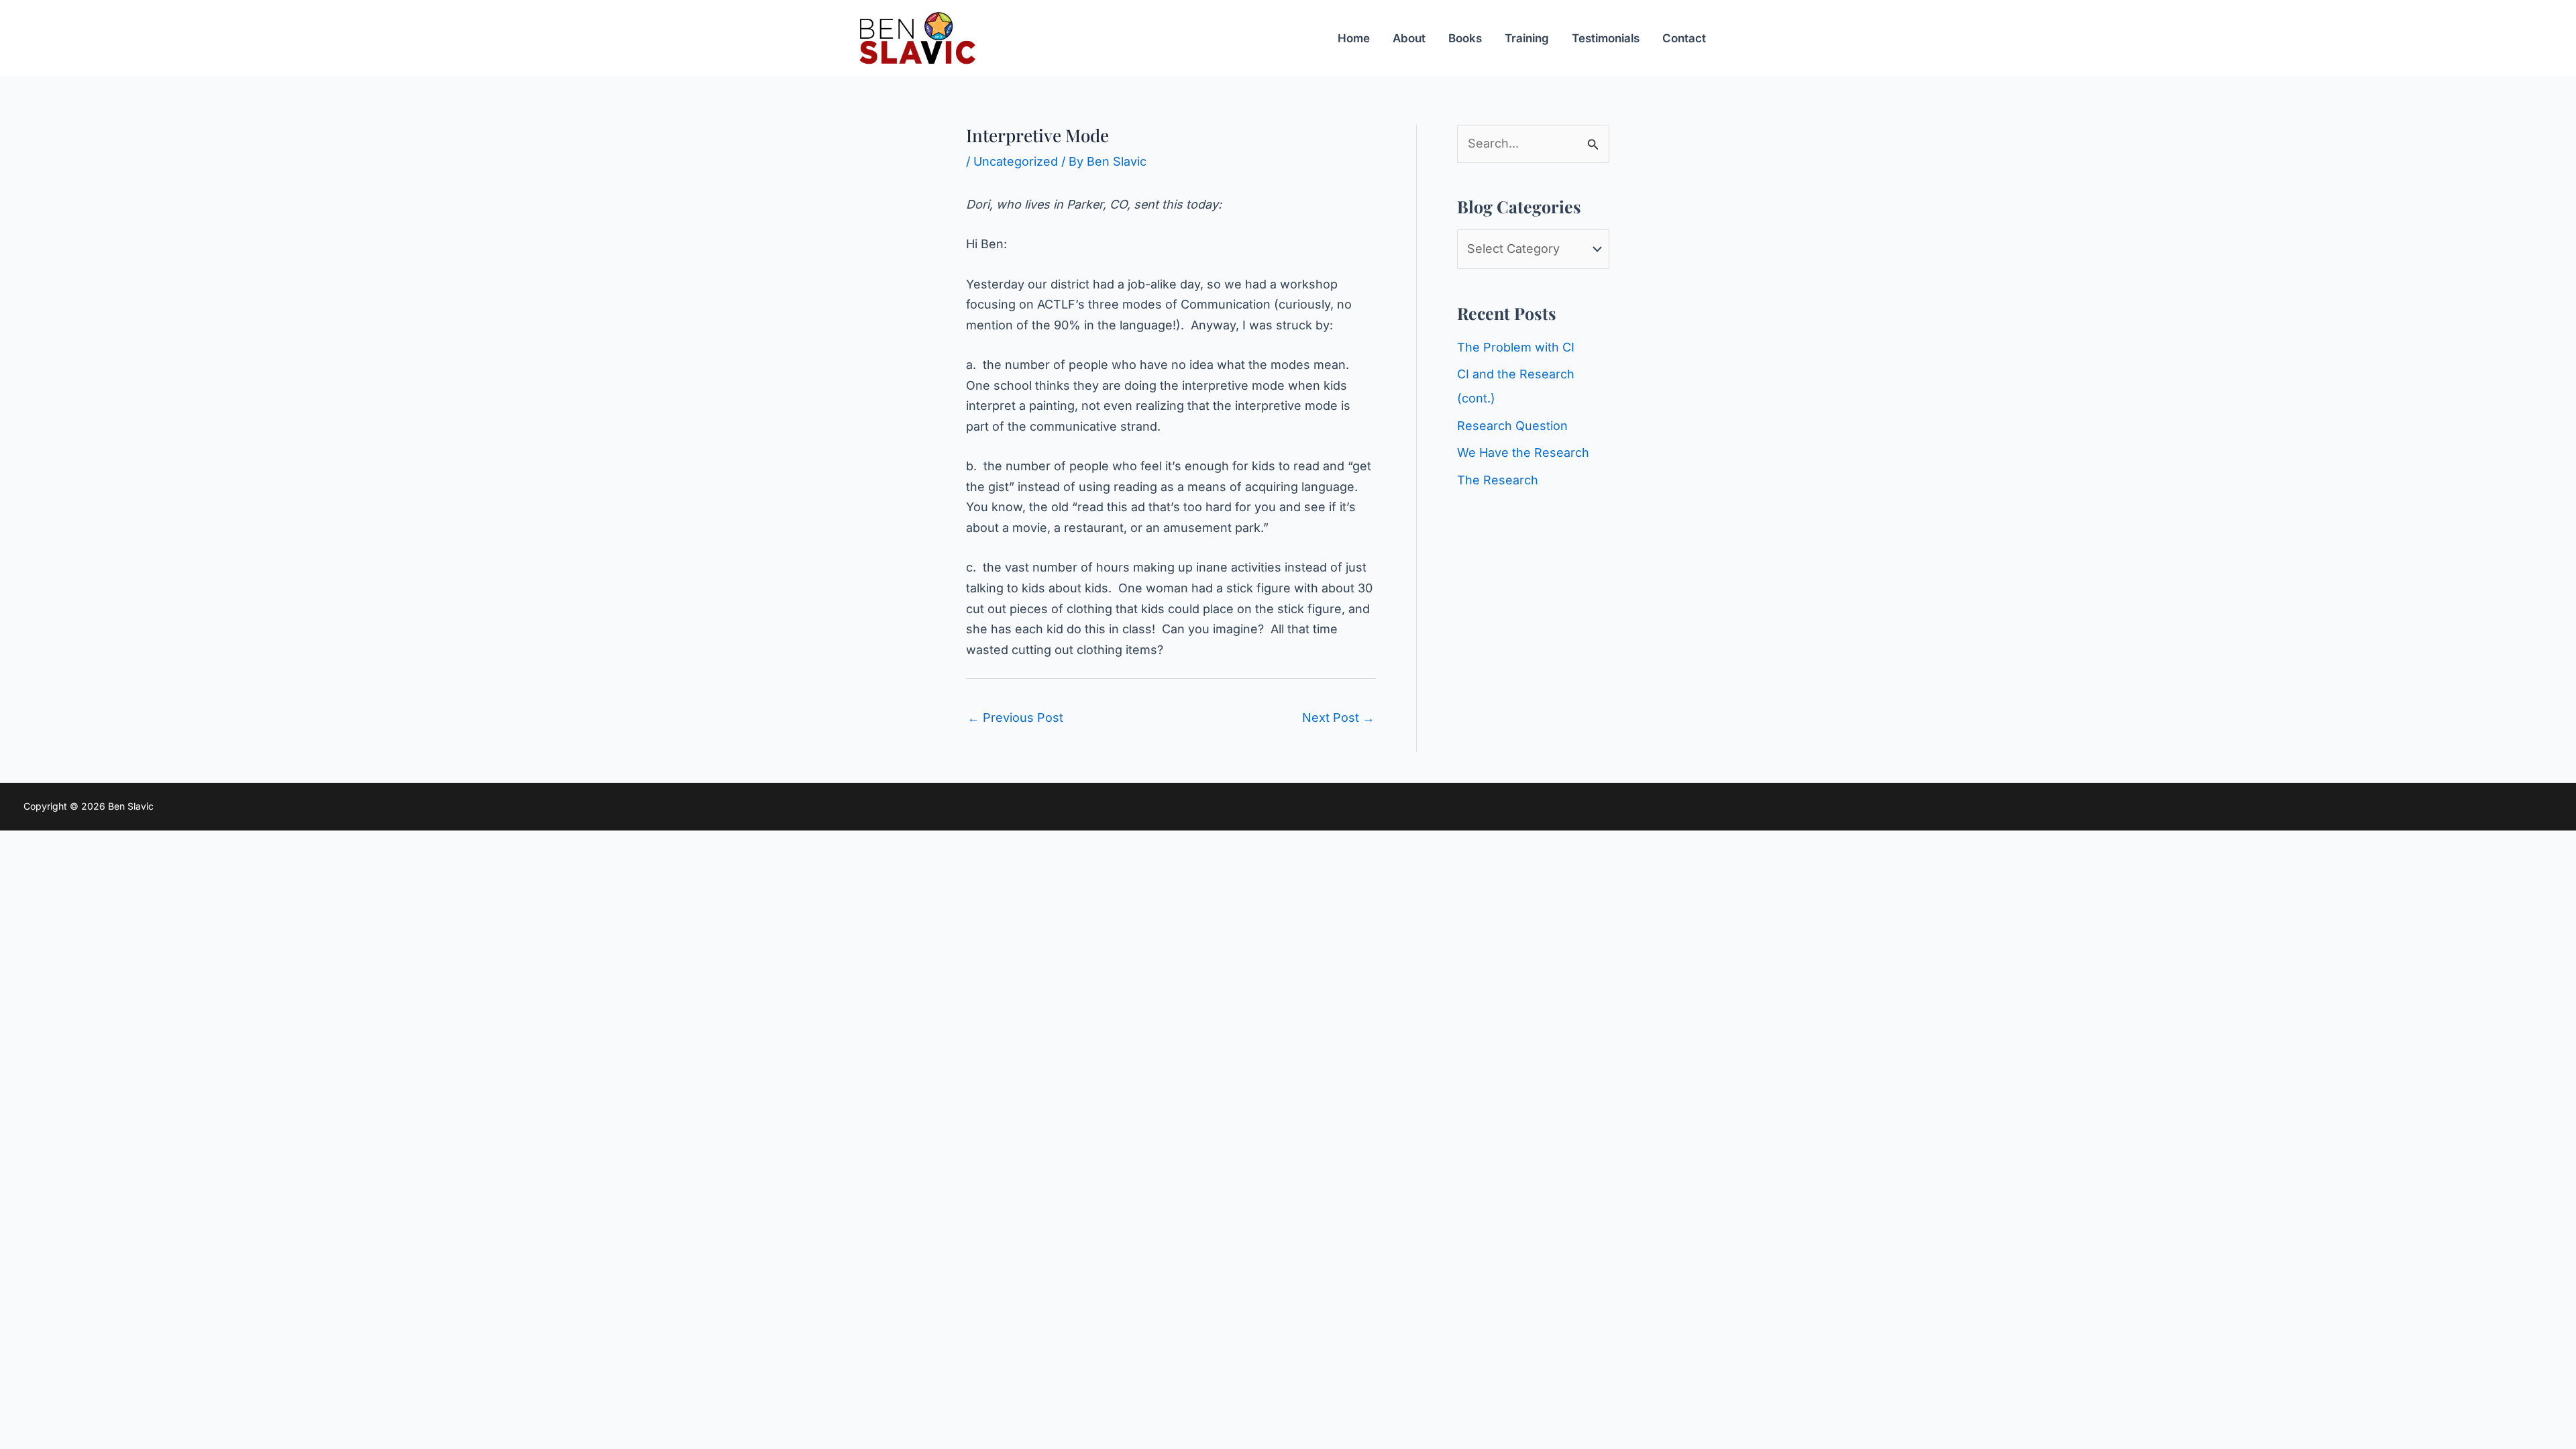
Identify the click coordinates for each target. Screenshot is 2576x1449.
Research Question (1512, 426)
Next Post (1338, 717)
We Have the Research (1523, 452)
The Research (1498, 480)
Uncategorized (1016, 161)
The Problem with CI (1516, 347)
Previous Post (1015, 717)
